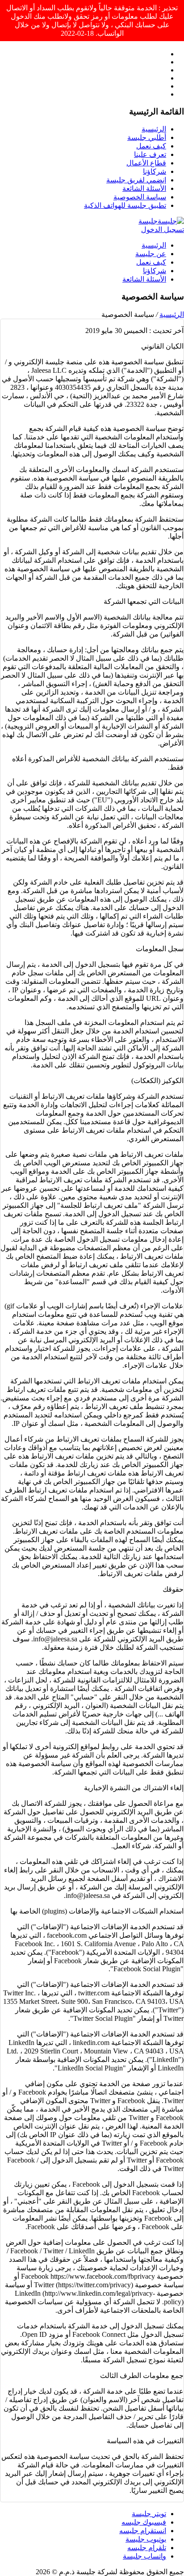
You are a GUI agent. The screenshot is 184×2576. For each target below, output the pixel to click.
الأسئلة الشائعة (144, 188)
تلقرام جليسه (147, 2548)
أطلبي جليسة (147, 137)
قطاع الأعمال (146, 163)
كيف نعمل (151, 146)
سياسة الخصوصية (140, 197)
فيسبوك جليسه (144, 2522)
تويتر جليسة (149, 2514)
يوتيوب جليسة (146, 2539)
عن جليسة (151, 254)
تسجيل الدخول (163, 230)
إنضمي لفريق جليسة (136, 180)
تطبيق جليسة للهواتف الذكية (125, 205)
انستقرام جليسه (143, 2531)
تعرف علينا (150, 154)
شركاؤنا (155, 171)
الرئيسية (154, 129)
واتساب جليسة (144, 2556)
